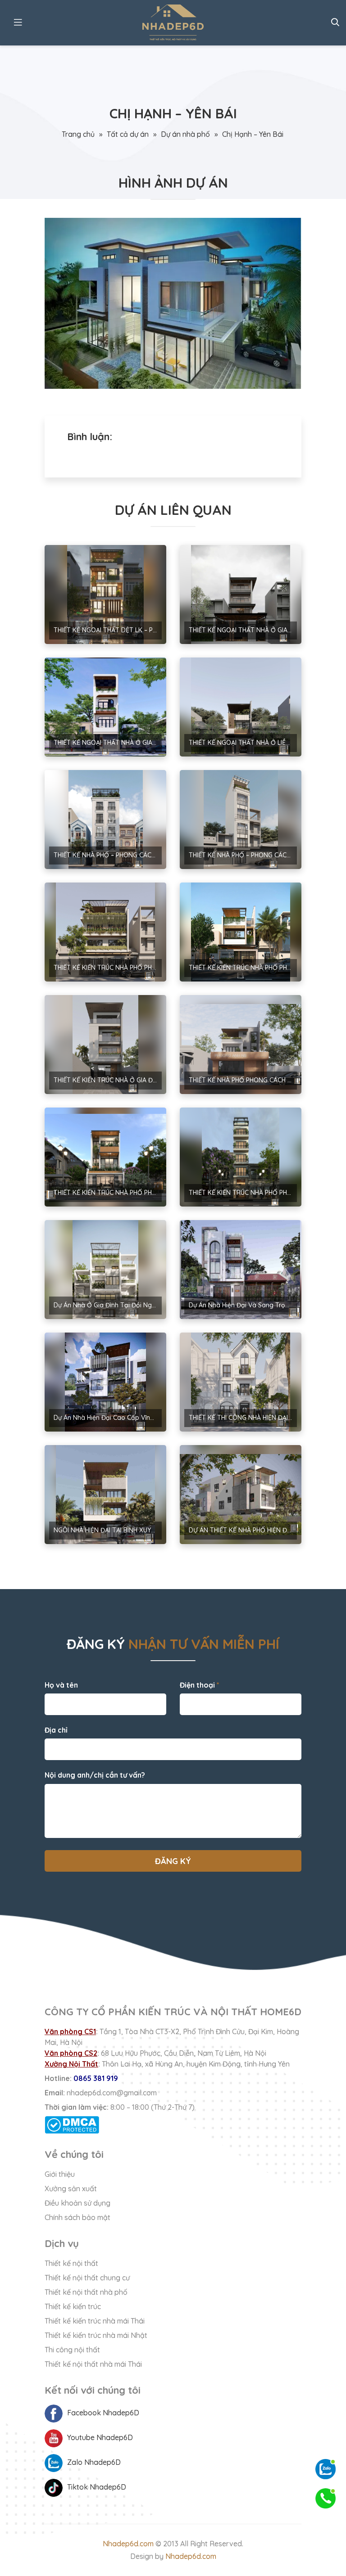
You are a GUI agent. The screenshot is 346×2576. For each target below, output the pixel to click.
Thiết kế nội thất (71, 2263)
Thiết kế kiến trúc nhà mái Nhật (96, 2335)
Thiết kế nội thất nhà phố (86, 2292)
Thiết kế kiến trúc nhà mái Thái (95, 2321)
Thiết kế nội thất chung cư (87, 2278)
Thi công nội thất (72, 2350)
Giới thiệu (60, 2174)
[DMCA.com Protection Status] (173, 2125)
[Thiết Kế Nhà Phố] (173, 23)
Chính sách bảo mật (77, 2217)
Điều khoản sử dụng (77, 2203)
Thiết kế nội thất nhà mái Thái (93, 2364)
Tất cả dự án (128, 134)
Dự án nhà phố (185, 134)
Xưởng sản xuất (71, 2189)
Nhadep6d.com (128, 2544)
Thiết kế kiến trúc (73, 2306)
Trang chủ (78, 134)
